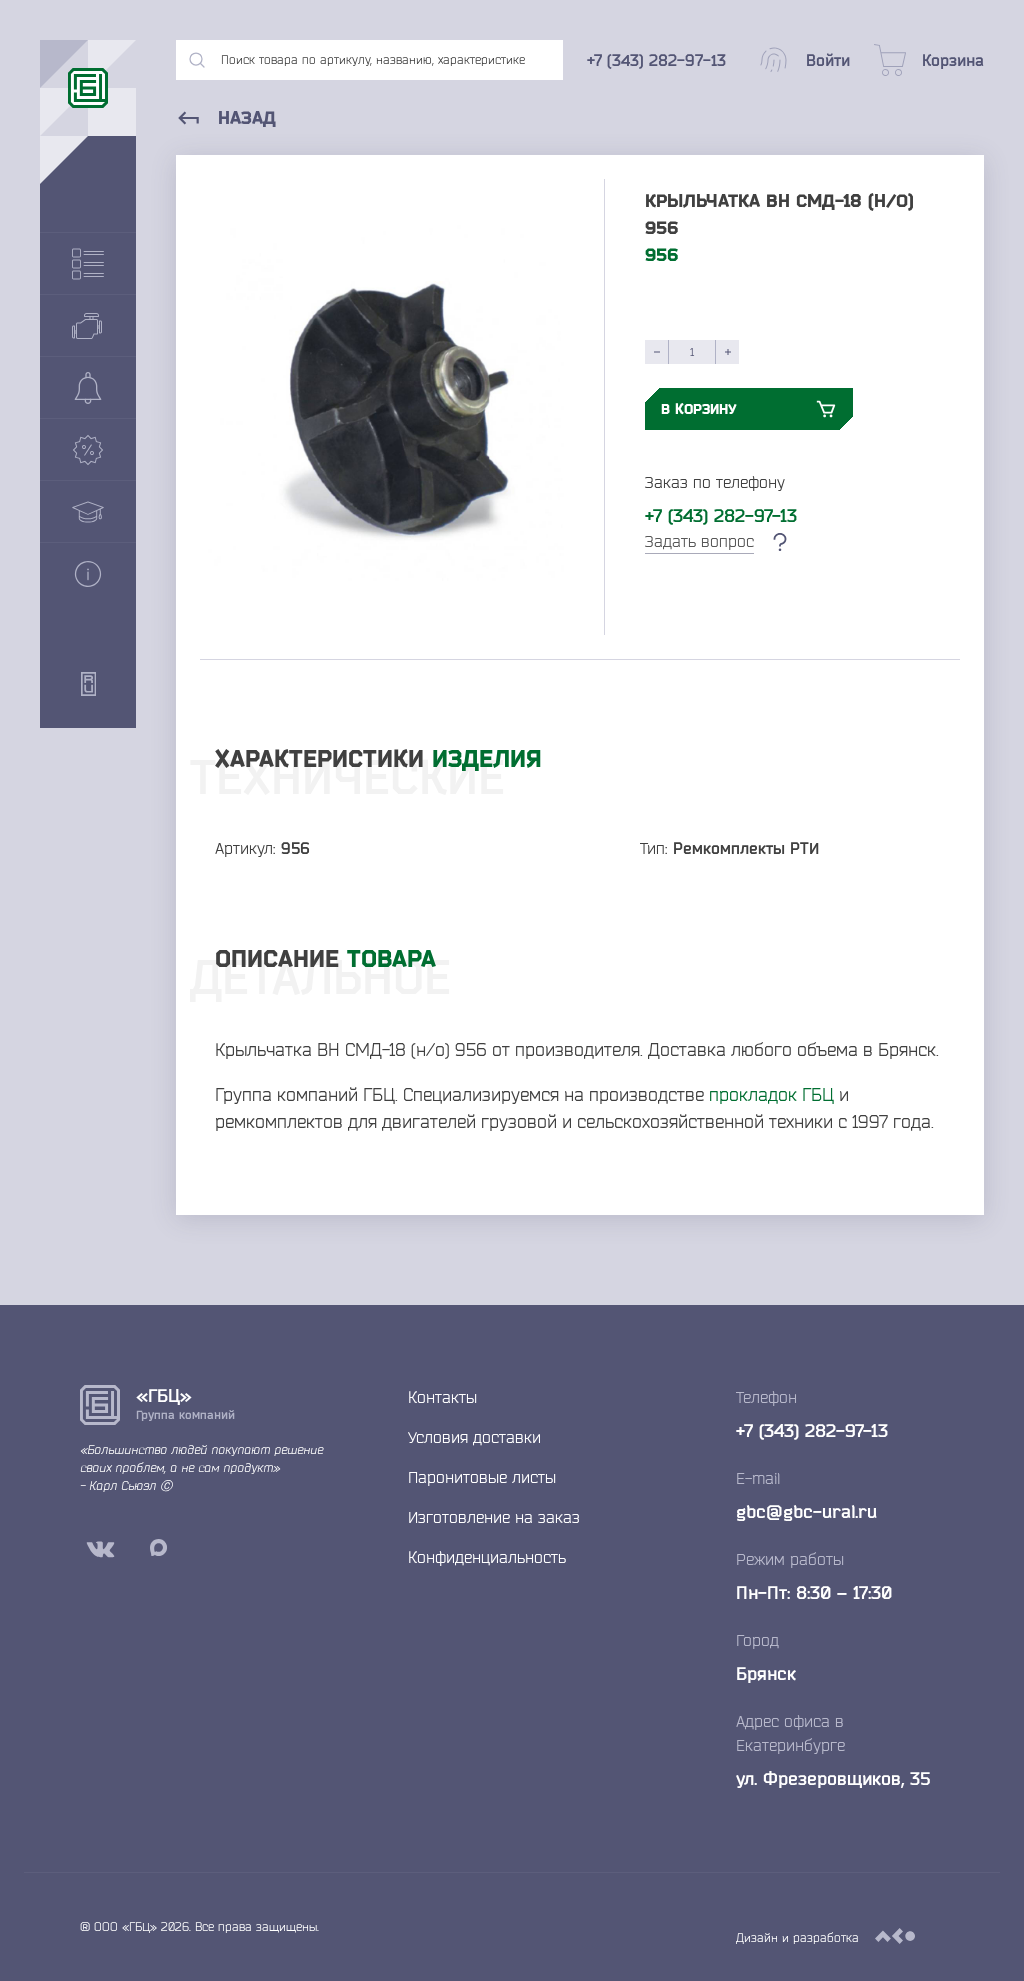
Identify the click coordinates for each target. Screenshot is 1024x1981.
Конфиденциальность (487, 1557)
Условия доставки (474, 1437)
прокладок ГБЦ (771, 1094)
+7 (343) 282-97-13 (721, 515)
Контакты (442, 1397)
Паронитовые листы (482, 1477)
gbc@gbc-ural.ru (806, 1511)
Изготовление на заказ (494, 1517)
